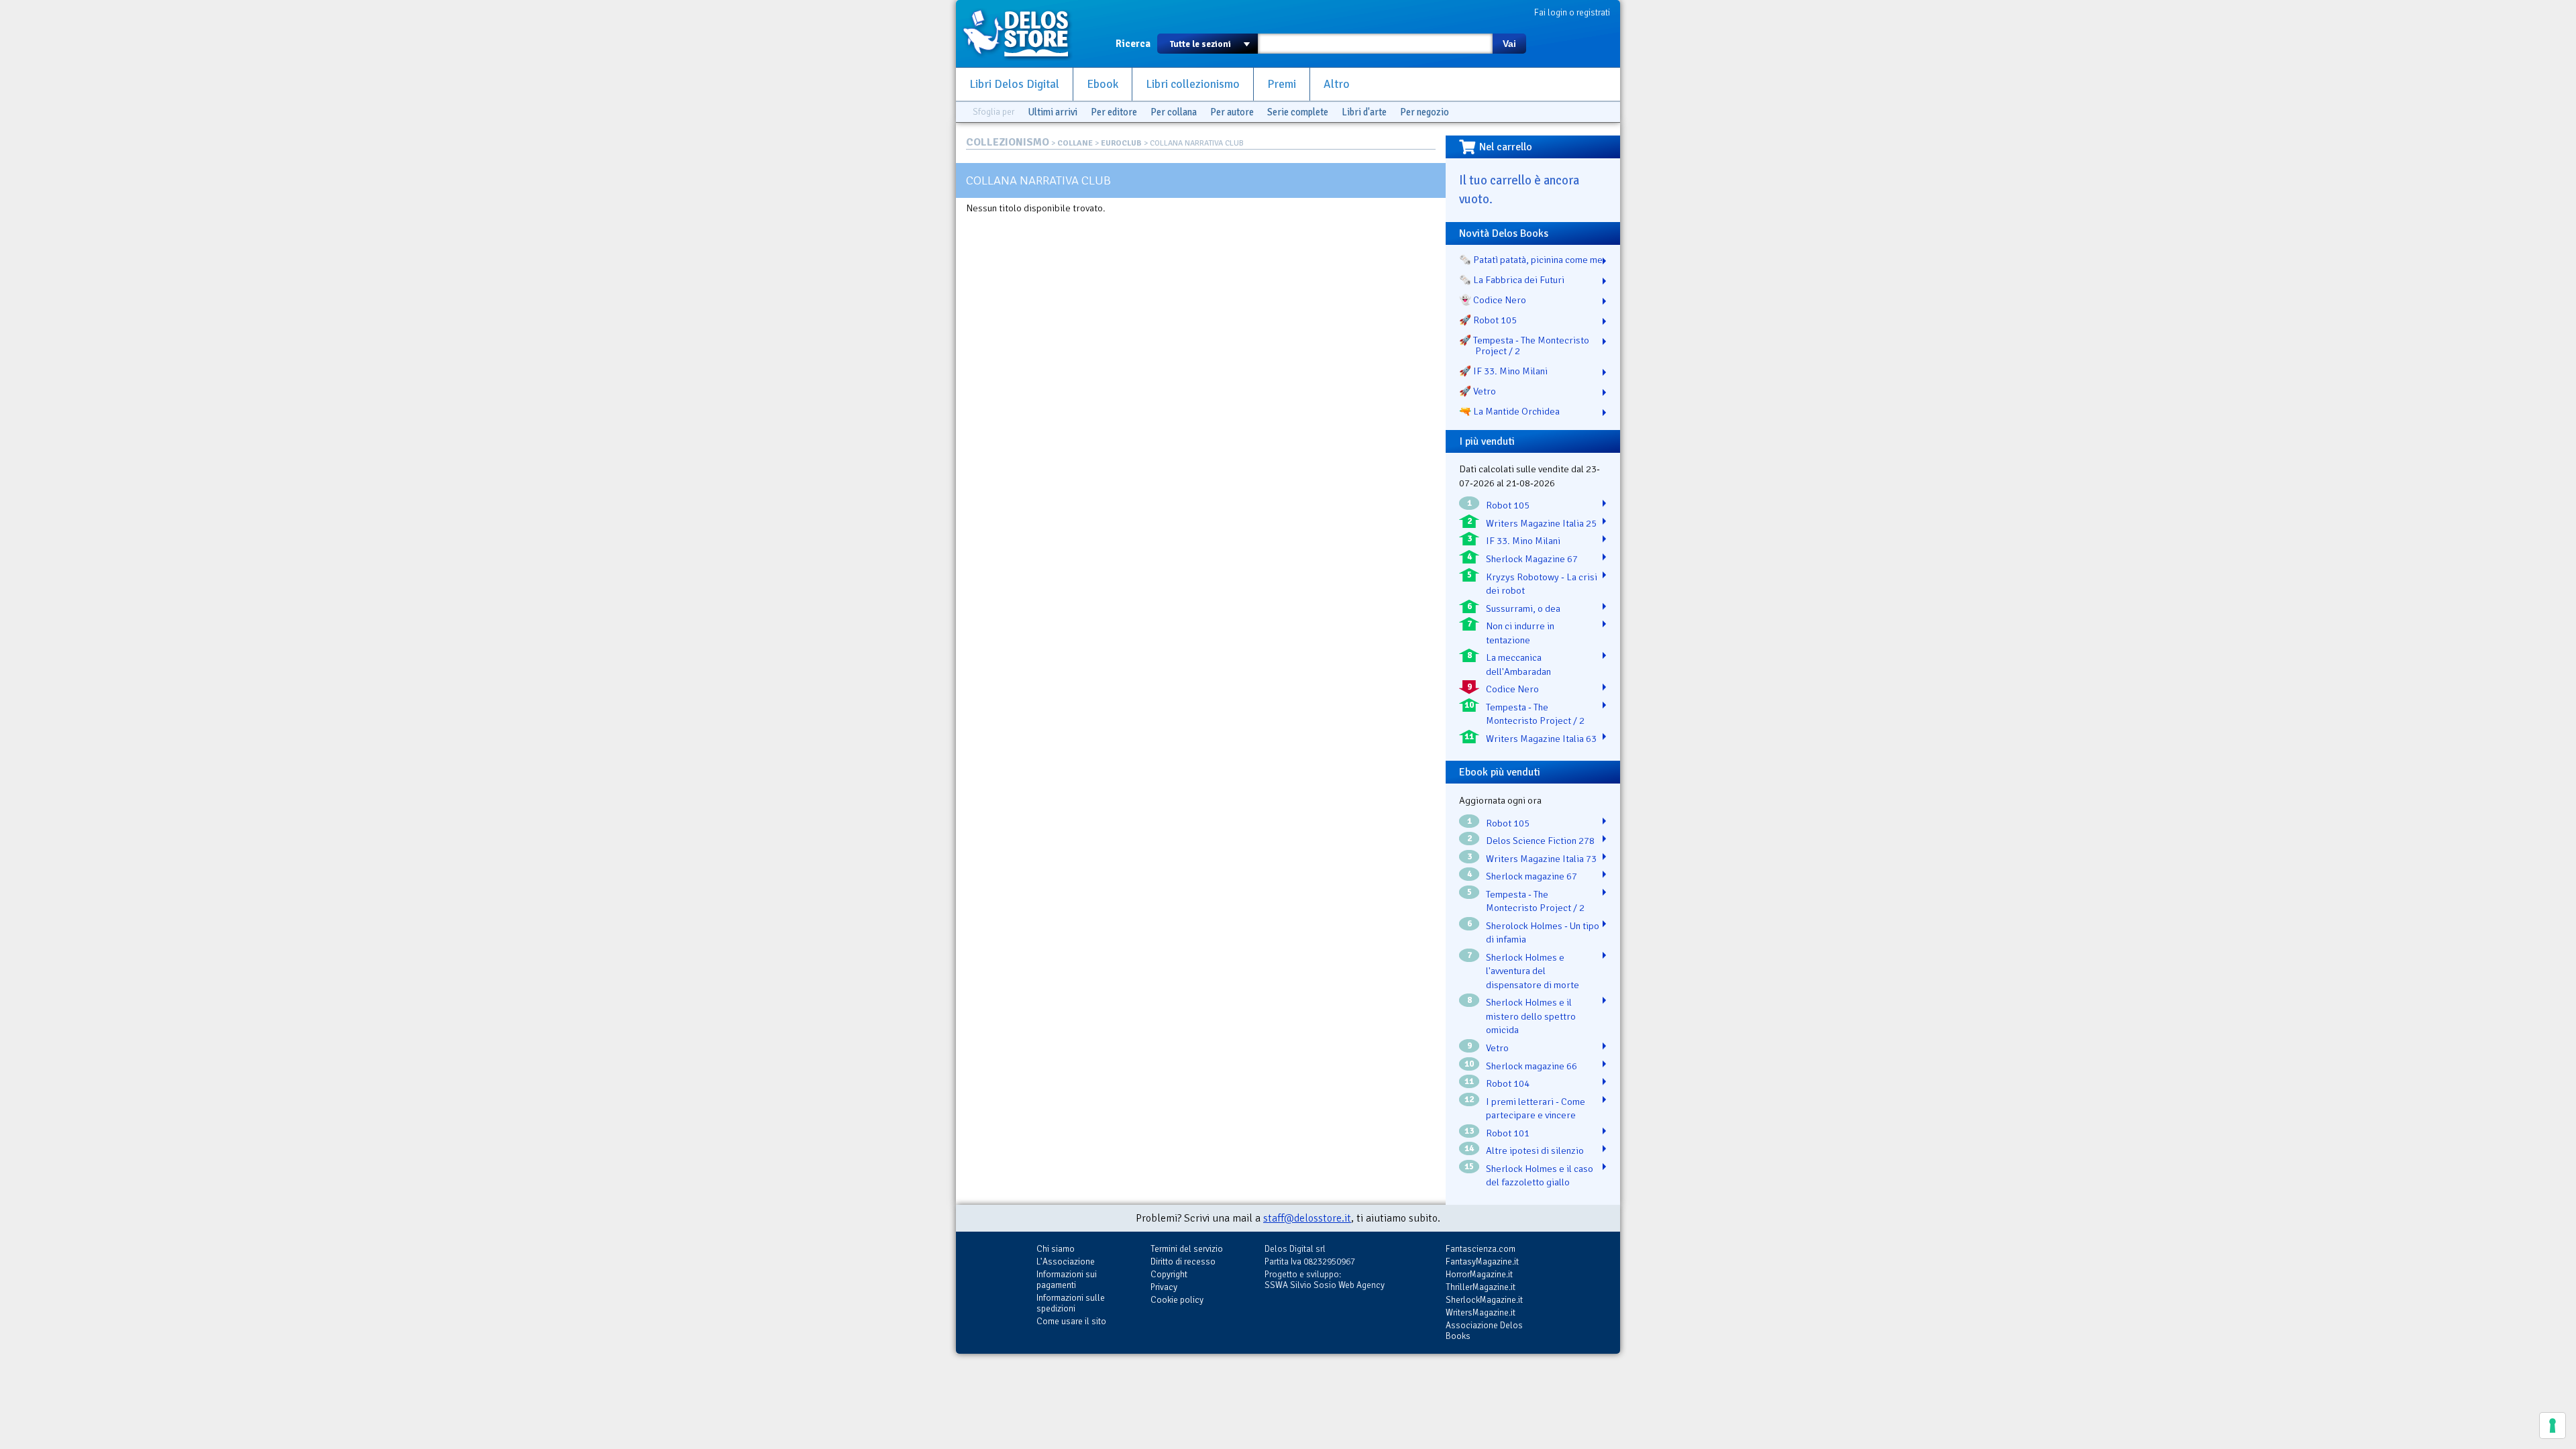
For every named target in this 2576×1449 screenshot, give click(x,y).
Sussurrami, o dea (1523, 608)
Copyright (1169, 1274)
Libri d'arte (1364, 112)
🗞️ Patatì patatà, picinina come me (1531, 260)
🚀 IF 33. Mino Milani (1503, 371)
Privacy (1164, 1287)
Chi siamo (1056, 1249)
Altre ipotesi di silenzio (1535, 1150)
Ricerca (1133, 44)
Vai (1509, 44)
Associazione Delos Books (1484, 1331)
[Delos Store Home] (1023, 34)
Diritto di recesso (1183, 1262)
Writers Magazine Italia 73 (1541, 859)
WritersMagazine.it (1481, 1312)
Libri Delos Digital (1014, 84)
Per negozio (1425, 112)
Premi (1282, 84)
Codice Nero (1512, 689)
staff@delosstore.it (1307, 1218)
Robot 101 (1508, 1133)
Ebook (1103, 84)
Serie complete (1298, 112)
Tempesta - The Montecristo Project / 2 (1535, 714)
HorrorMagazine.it (1479, 1274)
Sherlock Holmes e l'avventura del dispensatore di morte (1533, 971)
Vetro (1497, 1048)
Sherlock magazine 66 (1532, 1066)
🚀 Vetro (1478, 391)
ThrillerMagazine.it (1481, 1287)
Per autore (1232, 112)
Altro (1337, 84)
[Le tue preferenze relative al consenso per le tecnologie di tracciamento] (2553, 1426)
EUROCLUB (1121, 143)
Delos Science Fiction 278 (1540, 841)
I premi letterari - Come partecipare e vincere (1536, 1109)
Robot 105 (1508, 505)
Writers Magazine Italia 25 (1541, 523)
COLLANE (1075, 143)
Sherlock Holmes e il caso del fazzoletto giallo (1540, 1176)
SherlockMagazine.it (1484, 1300)
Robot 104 (1508, 1083)
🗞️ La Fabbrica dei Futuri (1512, 280)
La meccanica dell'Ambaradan (1518, 664)
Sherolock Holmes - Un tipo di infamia (1543, 933)
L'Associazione (1066, 1262)
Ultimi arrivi (1053, 112)
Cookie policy (1177, 1300)
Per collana (1174, 112)
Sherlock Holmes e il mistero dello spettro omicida (1531, 1016)
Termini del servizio (1187, 1249)
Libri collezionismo (1193, 84)
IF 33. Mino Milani (1523, 541)
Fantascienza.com (1481, 1249)
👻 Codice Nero (1493, 300)
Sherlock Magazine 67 (1532, 559)
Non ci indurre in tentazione (1520, 633)
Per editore (1114, 112)
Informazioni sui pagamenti (1067, 1280)
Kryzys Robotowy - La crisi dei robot (1542, 584)
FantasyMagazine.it (1482, 1262)
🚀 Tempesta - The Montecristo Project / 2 (1524, 345)
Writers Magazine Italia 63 (1541, 739)
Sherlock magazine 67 (1532, 876)
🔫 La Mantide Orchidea (1509, 411)
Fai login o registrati (1572, 12)
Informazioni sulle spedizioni (1071, 1303)
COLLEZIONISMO (1008, 142)
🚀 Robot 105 (1488, 320)
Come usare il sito (1071, 1321)
